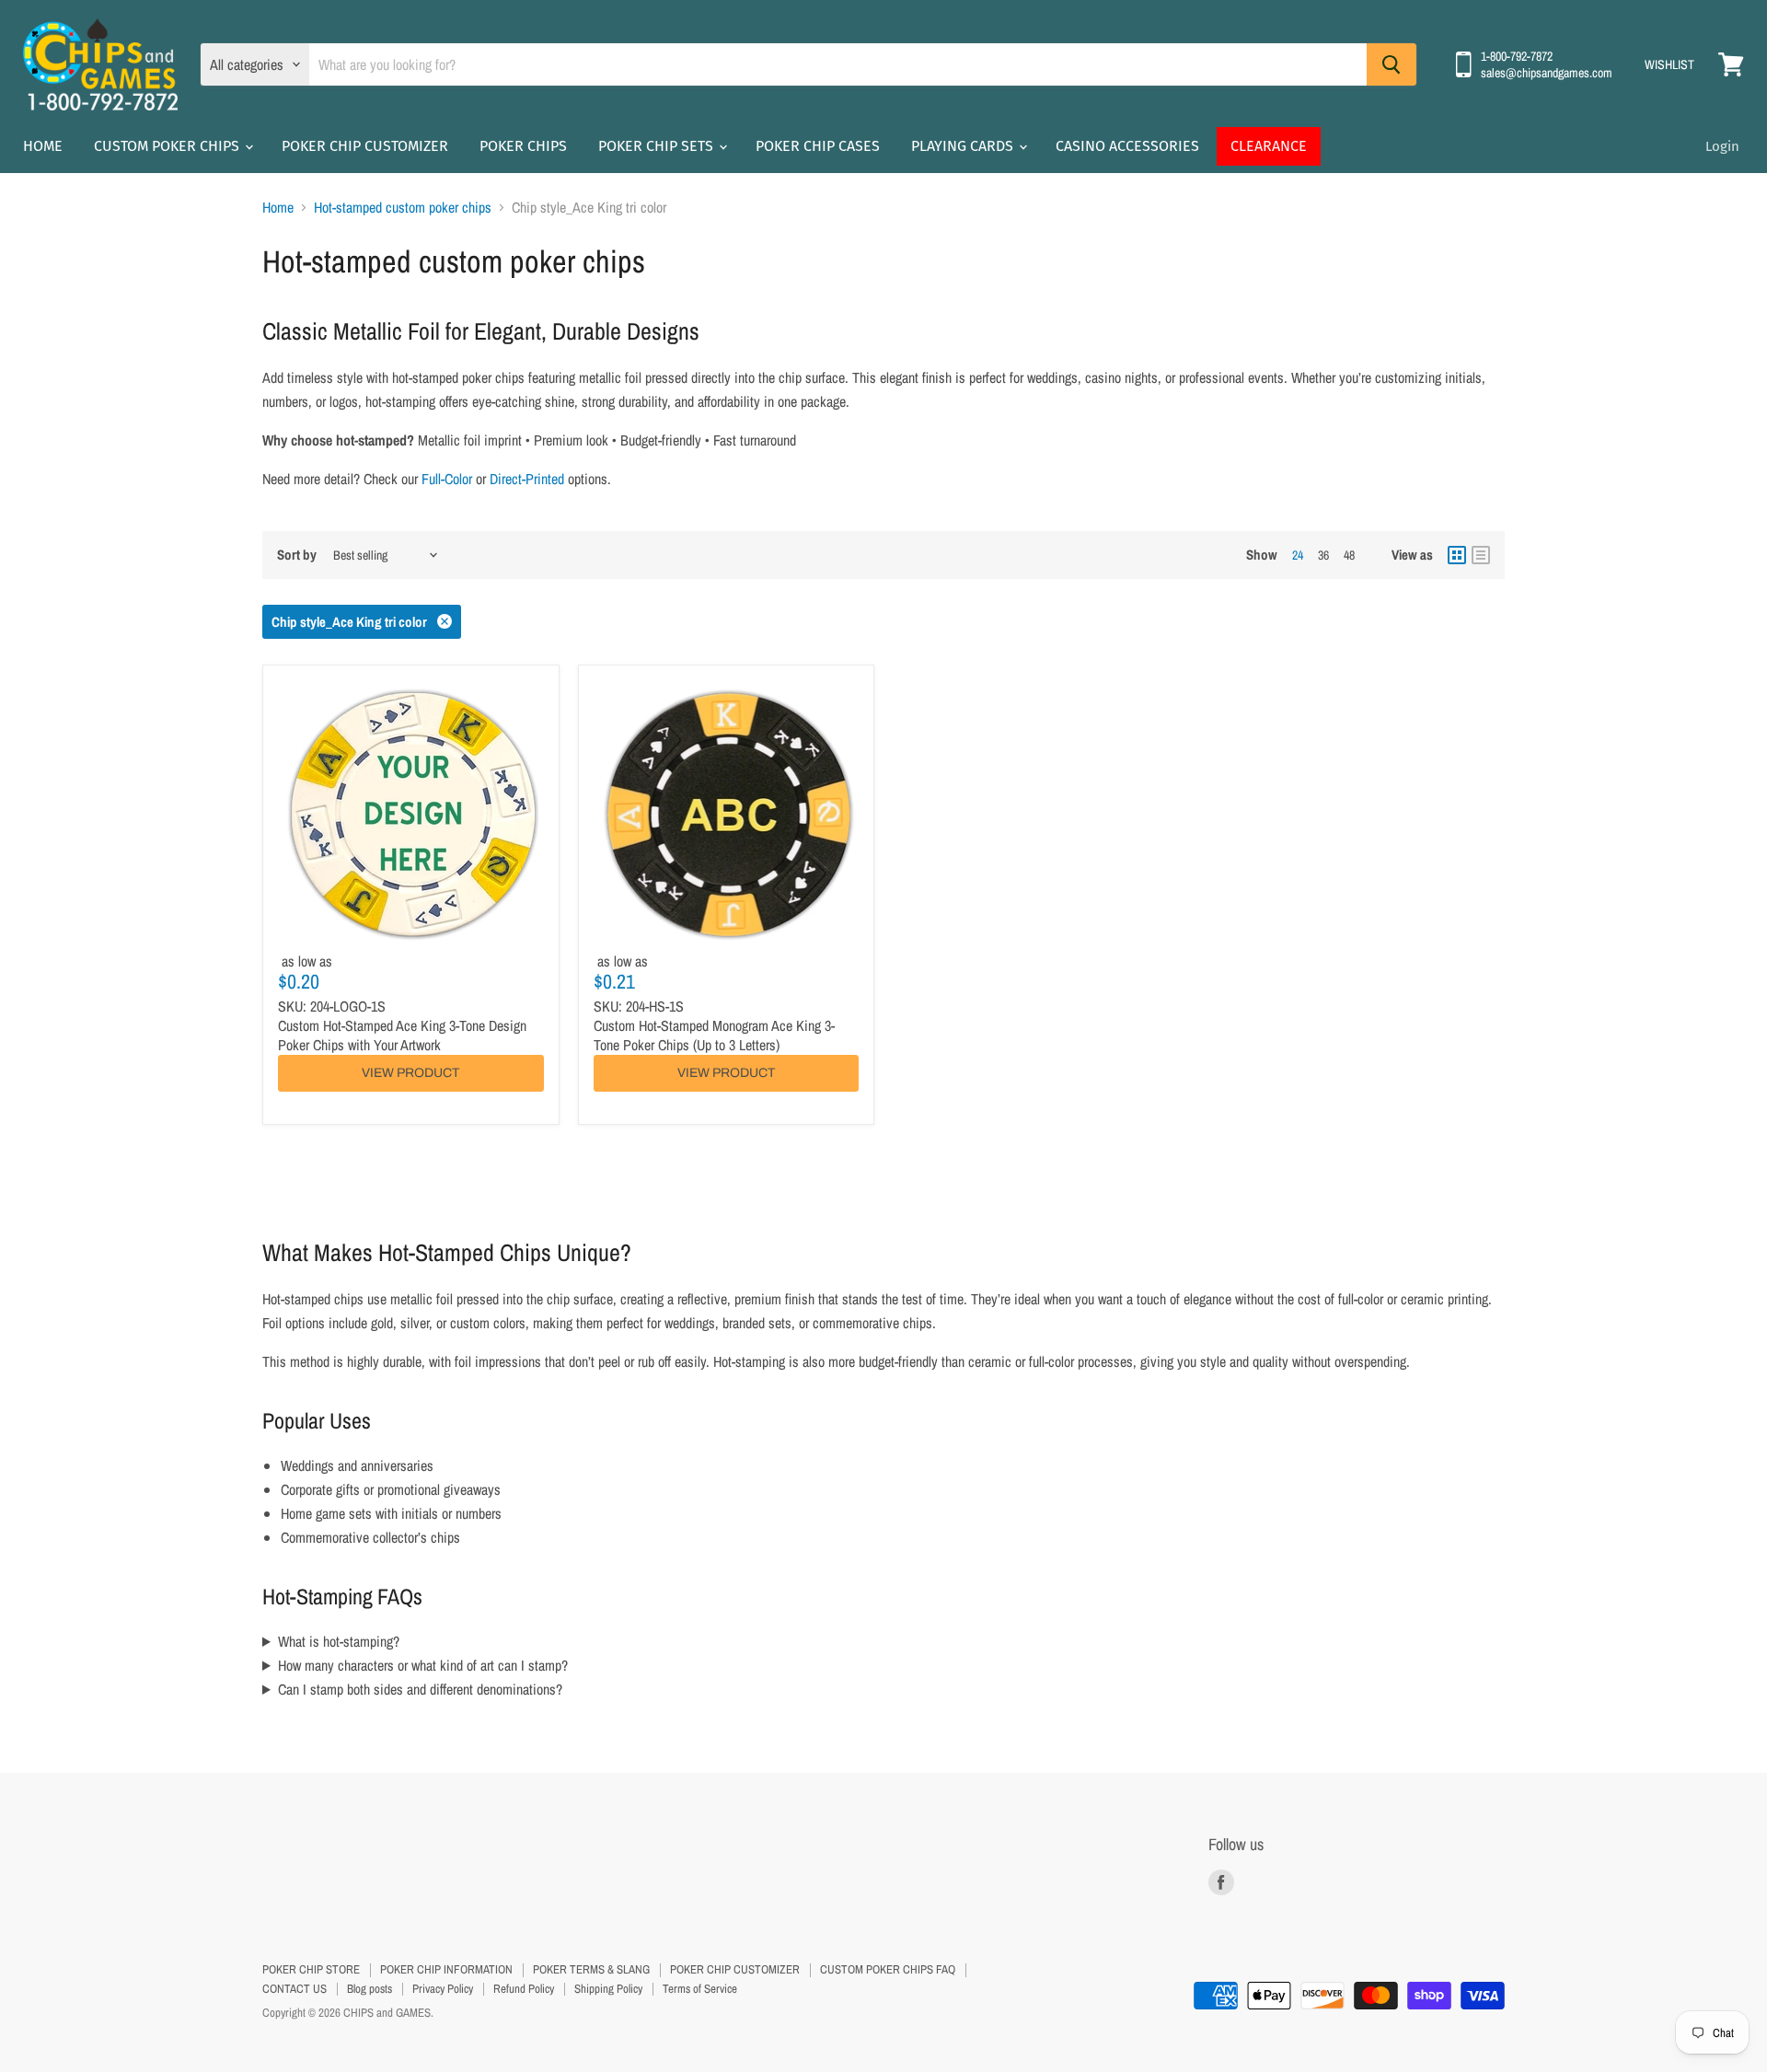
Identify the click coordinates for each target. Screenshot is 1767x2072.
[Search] (1392, 64)
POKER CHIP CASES (818, 146)
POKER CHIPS (523, 146)
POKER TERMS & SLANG (591, 1969)
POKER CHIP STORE (311, 1969)
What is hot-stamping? (339, 1641)
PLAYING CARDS (964, 146)
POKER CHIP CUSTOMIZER (365, 146)
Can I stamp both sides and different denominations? (420, 1689)
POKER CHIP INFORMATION (446, 1969)
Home (278, 207)
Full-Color (447, 479)
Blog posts (370, 1989)
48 (1349, 555)
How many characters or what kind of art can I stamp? (423, 1665)
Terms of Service (700, 1989)
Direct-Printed (527, 479)
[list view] (1481, 555)
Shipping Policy (608, 1989)
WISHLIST (1669, 64)
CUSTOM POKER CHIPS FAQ (888, 1969)
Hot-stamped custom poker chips (403, 207)
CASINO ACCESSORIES (1127, 146)
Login (1722, 146)
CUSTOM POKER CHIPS (168, 146)
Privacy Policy (443, 1989)
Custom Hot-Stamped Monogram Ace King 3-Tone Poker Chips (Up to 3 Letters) (714, 1035)
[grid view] (1457, 555)
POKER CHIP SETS (658, 146)
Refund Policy (524, 1989)
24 (1298, 555)
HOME (43, 146)
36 (1323, 555)
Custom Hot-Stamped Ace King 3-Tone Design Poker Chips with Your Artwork (402, 1035)
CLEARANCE (1269, 146)
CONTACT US (294, 1989)
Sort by (297, 555)
